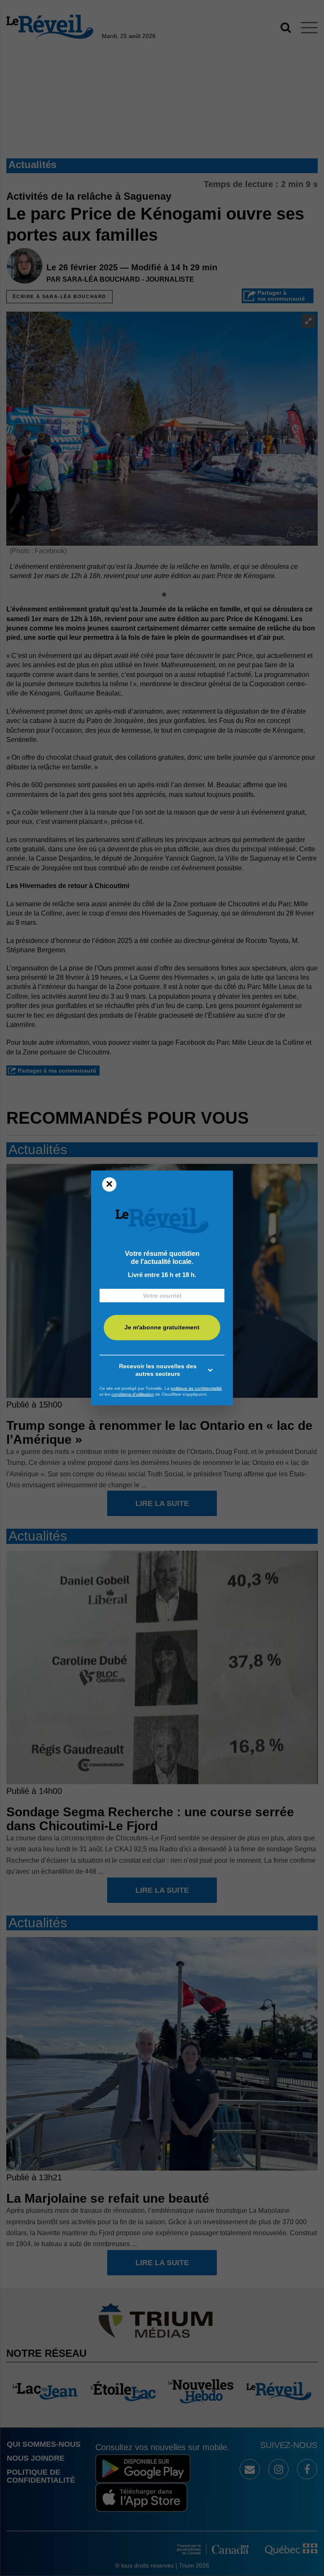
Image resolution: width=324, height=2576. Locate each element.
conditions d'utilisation (133, 1394)
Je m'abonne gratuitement (162, 1327)
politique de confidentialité (196, 1388)
